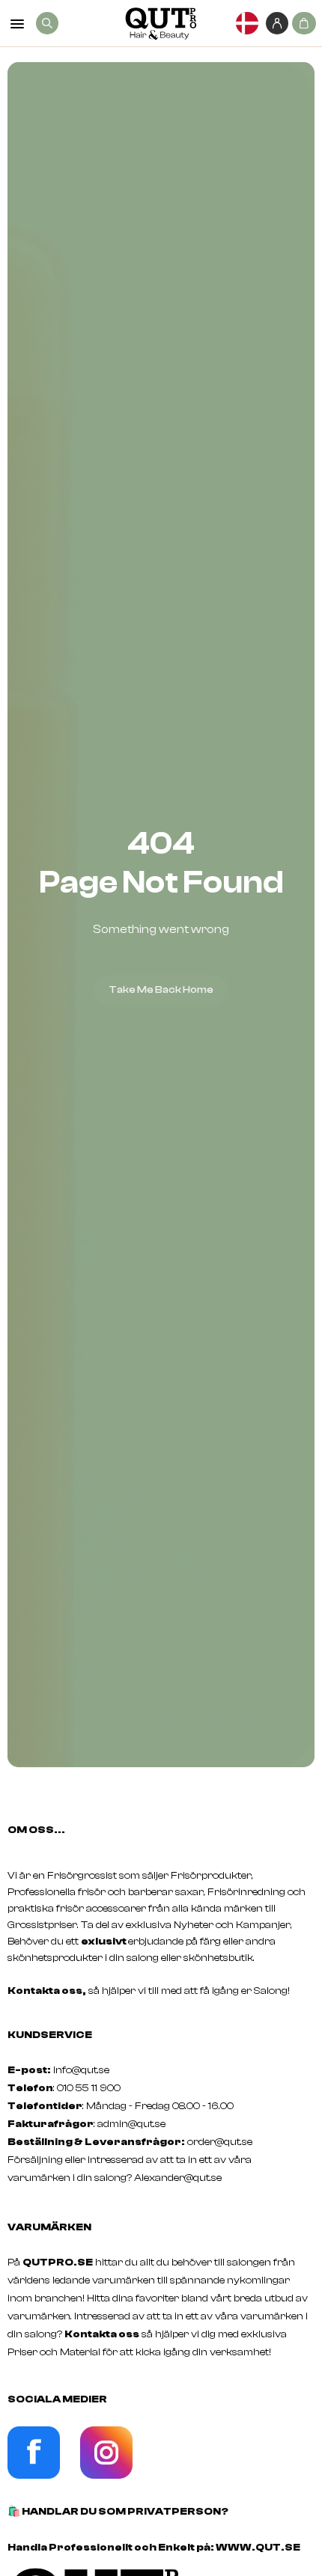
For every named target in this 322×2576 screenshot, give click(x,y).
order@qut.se (220, 2142)
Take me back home (161, 990)
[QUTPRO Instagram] (106, 2476)
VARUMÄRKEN (49, 2227)
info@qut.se (81, 2070)
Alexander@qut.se (178, 2178)
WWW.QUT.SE (258, 2548)
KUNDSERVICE (50, 2035)
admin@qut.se (131, 2124)
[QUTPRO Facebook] (34, 2476)
